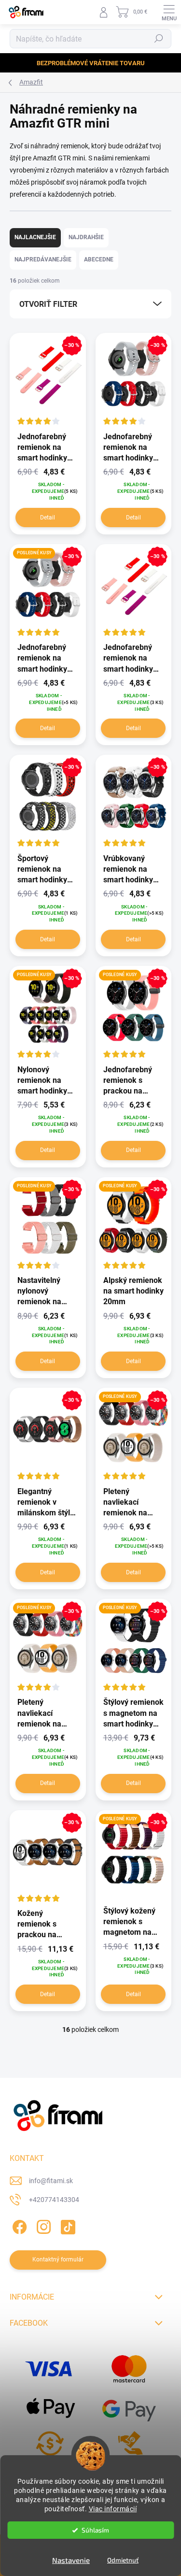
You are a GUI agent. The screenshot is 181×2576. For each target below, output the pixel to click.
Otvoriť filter (48, 304)
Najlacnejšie (35, 237)
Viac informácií (113, 2509)
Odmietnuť (123, 2560)
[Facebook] (18, 2225)
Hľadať (159, 39)
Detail (48, 518)
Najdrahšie (86, 237)
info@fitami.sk (51, 2181)
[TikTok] (66, 2225)
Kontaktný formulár (58, 2259)
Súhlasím (95, 2530)
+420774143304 (54, 2200)
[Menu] (169, 12)
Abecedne (99, 259)
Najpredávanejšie (43, 259)
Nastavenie (71, 2560)
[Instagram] (42, 2225)
